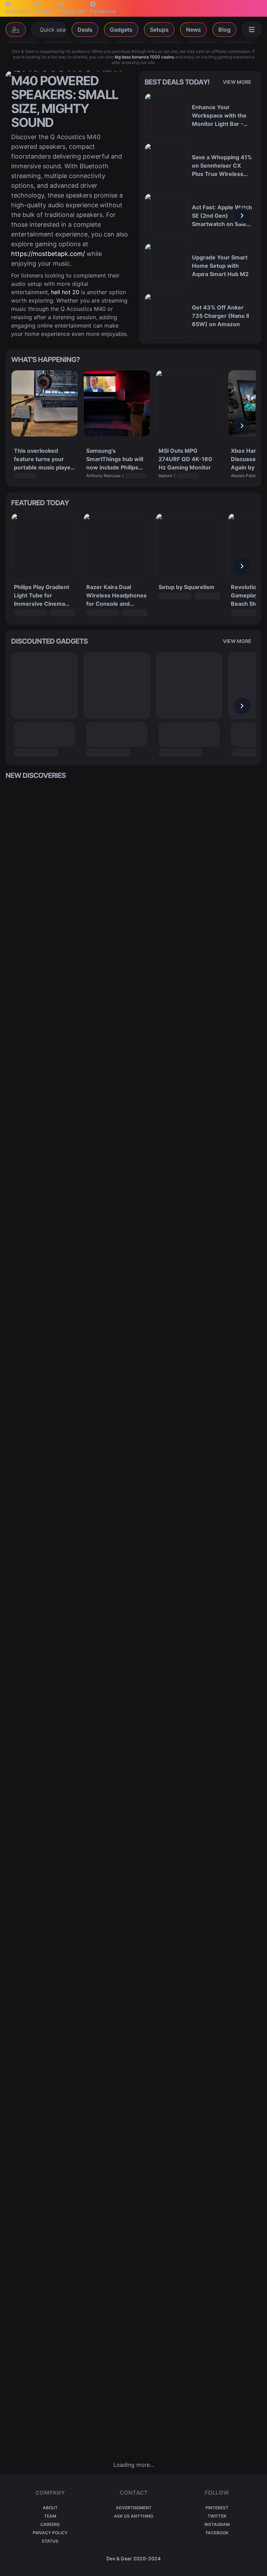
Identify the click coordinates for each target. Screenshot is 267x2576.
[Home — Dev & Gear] (16, 30)
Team (50, 2516)
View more (237, 82)
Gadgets (121, 30)
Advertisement (134, 2508)
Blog (224, 30)
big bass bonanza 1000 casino (144, 57)
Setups (159, 30)
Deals (85, 30)
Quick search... (53, 30)
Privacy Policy (50, 2533)
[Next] (242, 216)
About (50, 2508)
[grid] (133, 1620)
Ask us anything (134, 2516)
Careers (50, 2524)
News (193, 30)
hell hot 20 (65, 292)
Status (50, 2541)
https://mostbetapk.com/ (48, 254)
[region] (200, 216)
